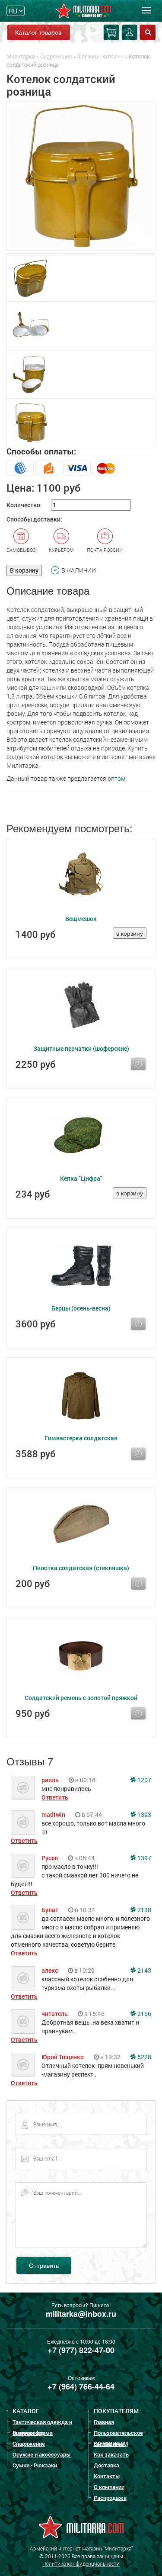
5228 (144, 2057)
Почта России (105, 550)
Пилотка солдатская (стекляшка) (81, 1568)
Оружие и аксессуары (42, 2454)
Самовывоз (21, 550)
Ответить (55, 1797)
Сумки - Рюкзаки (35, 2465)
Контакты (107, 2476)
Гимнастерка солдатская (81, 1438)
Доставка (106, 2465)
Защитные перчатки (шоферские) (81, 1048)
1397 (144, 1858)
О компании (109, 2487)
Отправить (44, 2265)
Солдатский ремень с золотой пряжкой (81, 1698)
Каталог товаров (38, 32)
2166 (144, 2014)
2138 (144, 1910)
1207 (144, 1780)
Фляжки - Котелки (100, 56)
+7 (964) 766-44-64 (81, 2386)
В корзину (24, 570)
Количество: (24, 505)
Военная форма (33, 2433)
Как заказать (111, 2454)
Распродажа (110, 2498)
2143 (144, 1970)
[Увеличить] (81, 176)
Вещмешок (81, 919)
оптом (116, 778)
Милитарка (21, 56)
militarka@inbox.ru (81, 2314)
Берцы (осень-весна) (81, 1308)
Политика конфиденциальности (81, 2563)
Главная (104, 2422)
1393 (144, 1814)
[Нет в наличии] (138, 1064)
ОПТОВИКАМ (111, 2444)
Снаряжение (56, 56)
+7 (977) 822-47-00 (81, 2350)
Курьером (61, 550)
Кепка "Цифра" (81, 1178)
